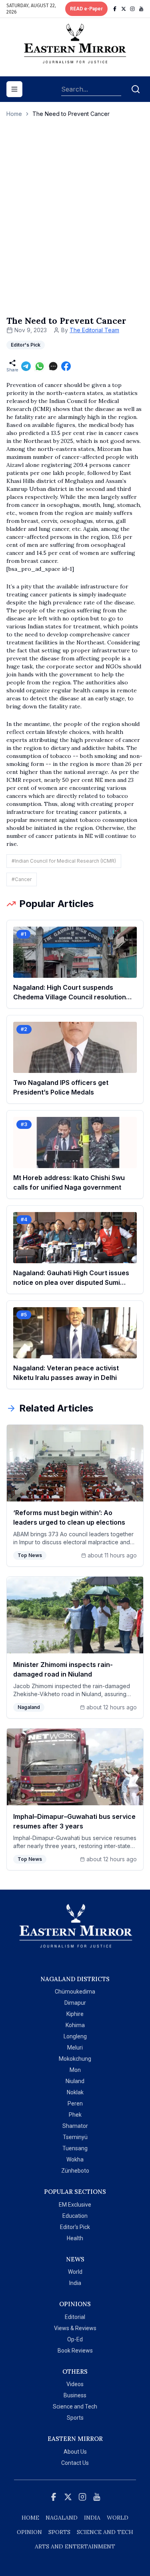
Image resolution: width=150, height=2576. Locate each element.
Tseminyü (75, 2137)
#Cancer (22, 879)
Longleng (75, 2036)
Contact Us (75, 2463)
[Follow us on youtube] (141, 9)
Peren (75, 2103)
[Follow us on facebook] (115, 9)
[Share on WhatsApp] (40, 366)
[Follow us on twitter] (124, 9)
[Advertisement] (75, 225)
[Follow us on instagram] (132, 9)
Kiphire (75, 2014)
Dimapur (75, 2003)
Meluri (75, 2048)
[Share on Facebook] (66, 366)
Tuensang (75, 2148)
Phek (75, 2115)
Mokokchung (75, 2059)
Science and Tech (75, 2407)
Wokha (75, 2159)
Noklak (75, 2092)
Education (75, 2216)
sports (59, 2532)
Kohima (75, 2025)
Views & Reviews (75, 2328)
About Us (75, 2452)
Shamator (75, 2126)
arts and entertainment (75, 2546)
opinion (29, 2532)
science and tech (105, 2532)
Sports (75, 2418)
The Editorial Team (94, 330)
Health (75, 2238)
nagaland (62, 2518)
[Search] (136, 89)
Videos (75, 2384)
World (75, 2272)
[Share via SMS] (53, 366)
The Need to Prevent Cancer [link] (71, 114)
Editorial (75, 2317)
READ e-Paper (86, 9)
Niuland (75, 2081)
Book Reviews (75, 2351)
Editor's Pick (75, 2227)
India (75, 2283)
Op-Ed (75, 2339)
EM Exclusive (75, 2205)
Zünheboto (75, 2171)
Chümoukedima (75, 1992)
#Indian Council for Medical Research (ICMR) (64, 861)
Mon (75, 2070)
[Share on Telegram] (26, 366)
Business (75, 2395)
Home (14, 114)
